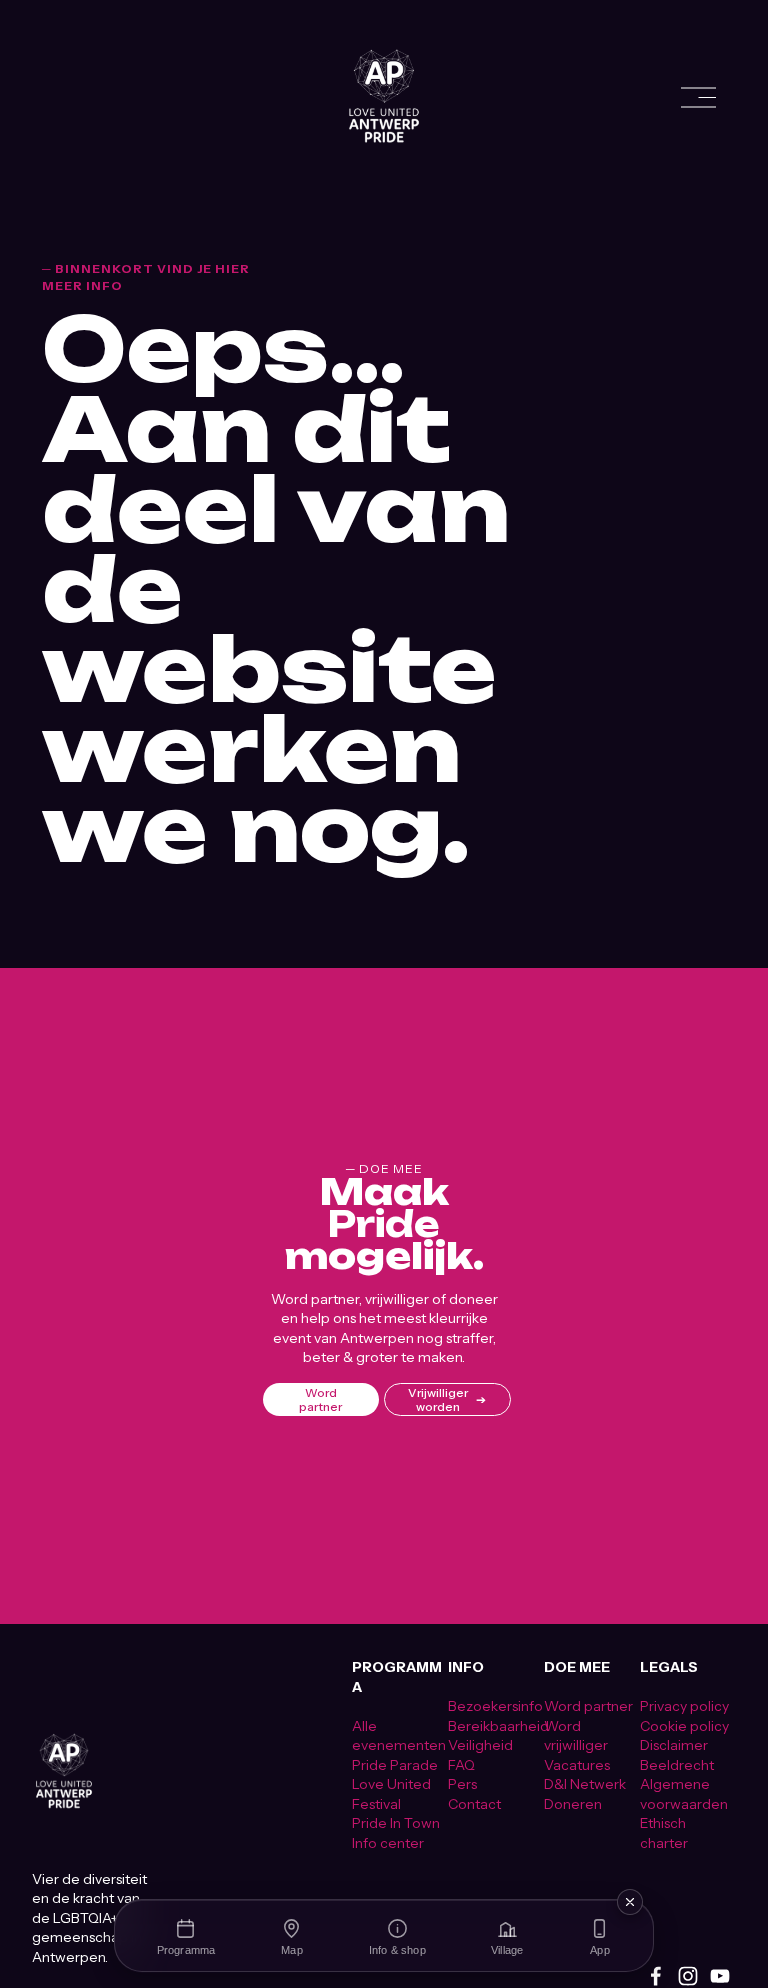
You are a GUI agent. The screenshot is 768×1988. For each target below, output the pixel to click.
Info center (388, 1842)
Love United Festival (391, 1793)
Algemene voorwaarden (684, 1793)
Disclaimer (674, 1744)
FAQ (461, 1764)
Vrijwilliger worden (438, 1400)
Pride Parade (395, 1764)
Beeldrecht (677, 1764)
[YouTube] (720, 1976)
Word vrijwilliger (576, 1735)
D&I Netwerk (585, 1783)
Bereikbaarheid (498, 1725)
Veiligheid (480, 1744)
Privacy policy (684, 1705)
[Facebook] (656, 1976)
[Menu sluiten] (630, 1902)
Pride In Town (396, 1822)
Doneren (573, 1803)
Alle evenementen (399, 1735)
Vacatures (577, 1764)
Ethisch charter (664, 1832)
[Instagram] (688, 1976)
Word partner (320, 1400)
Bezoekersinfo (495, 1705)
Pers (462, 1783)
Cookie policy (684, 1725)
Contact (474, 1803)
